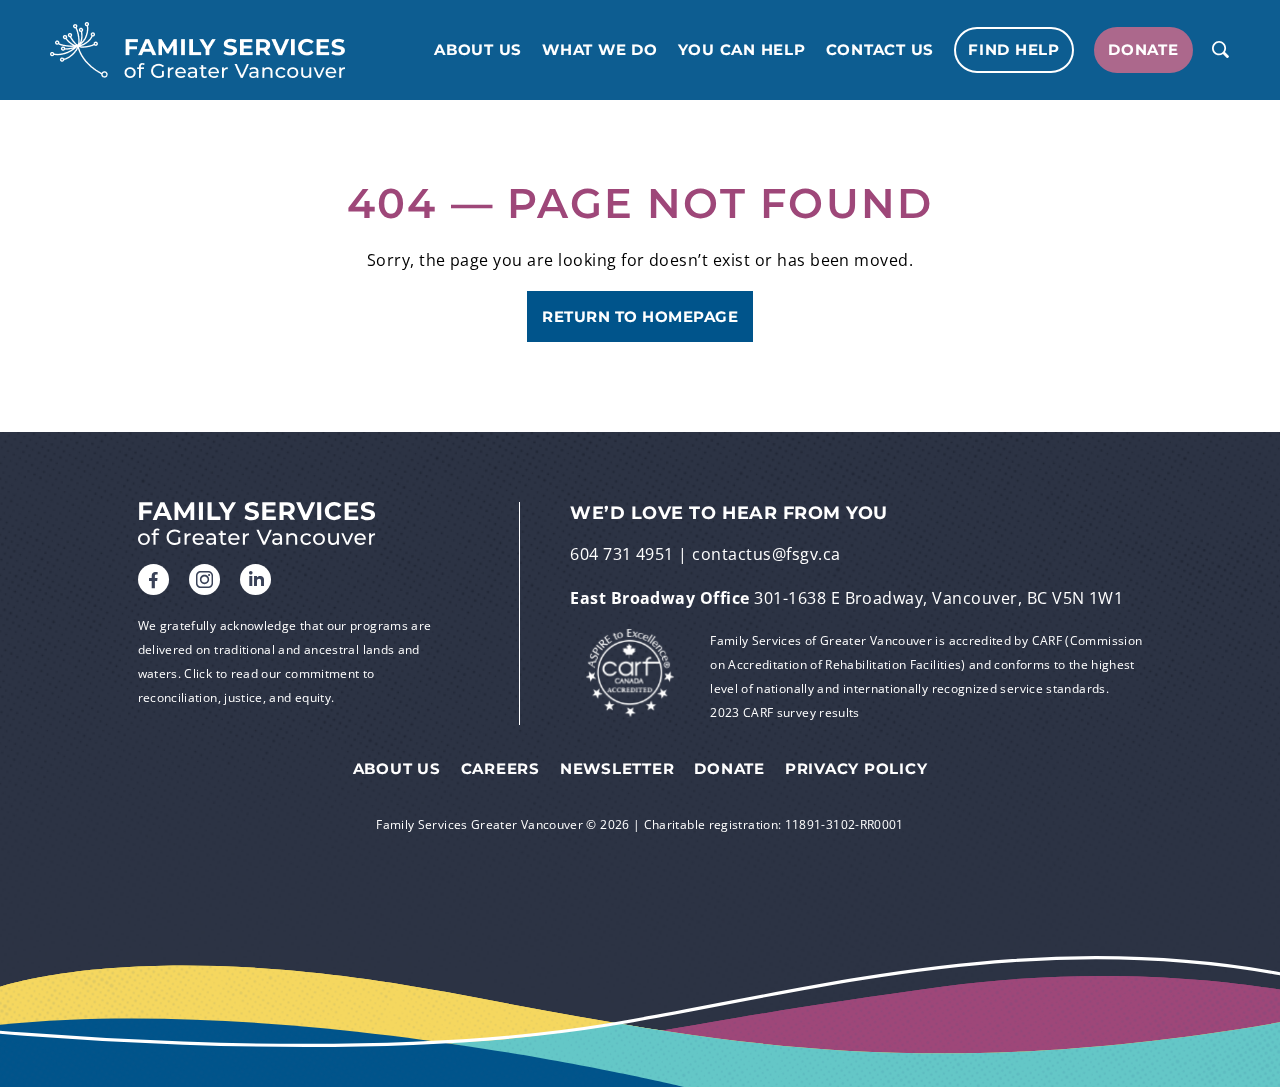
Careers (500, 769)
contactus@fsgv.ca (766, 554)
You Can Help (742, 50)
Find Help (1014, 49)
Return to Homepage (640, 316)
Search (1220, 50)
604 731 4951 (622, 554)
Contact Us (880, 50)
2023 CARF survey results (785, 712)
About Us (478, 50)
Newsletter (617, 769)
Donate (1143, 49)
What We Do (600, 50)
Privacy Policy (856, 769)
